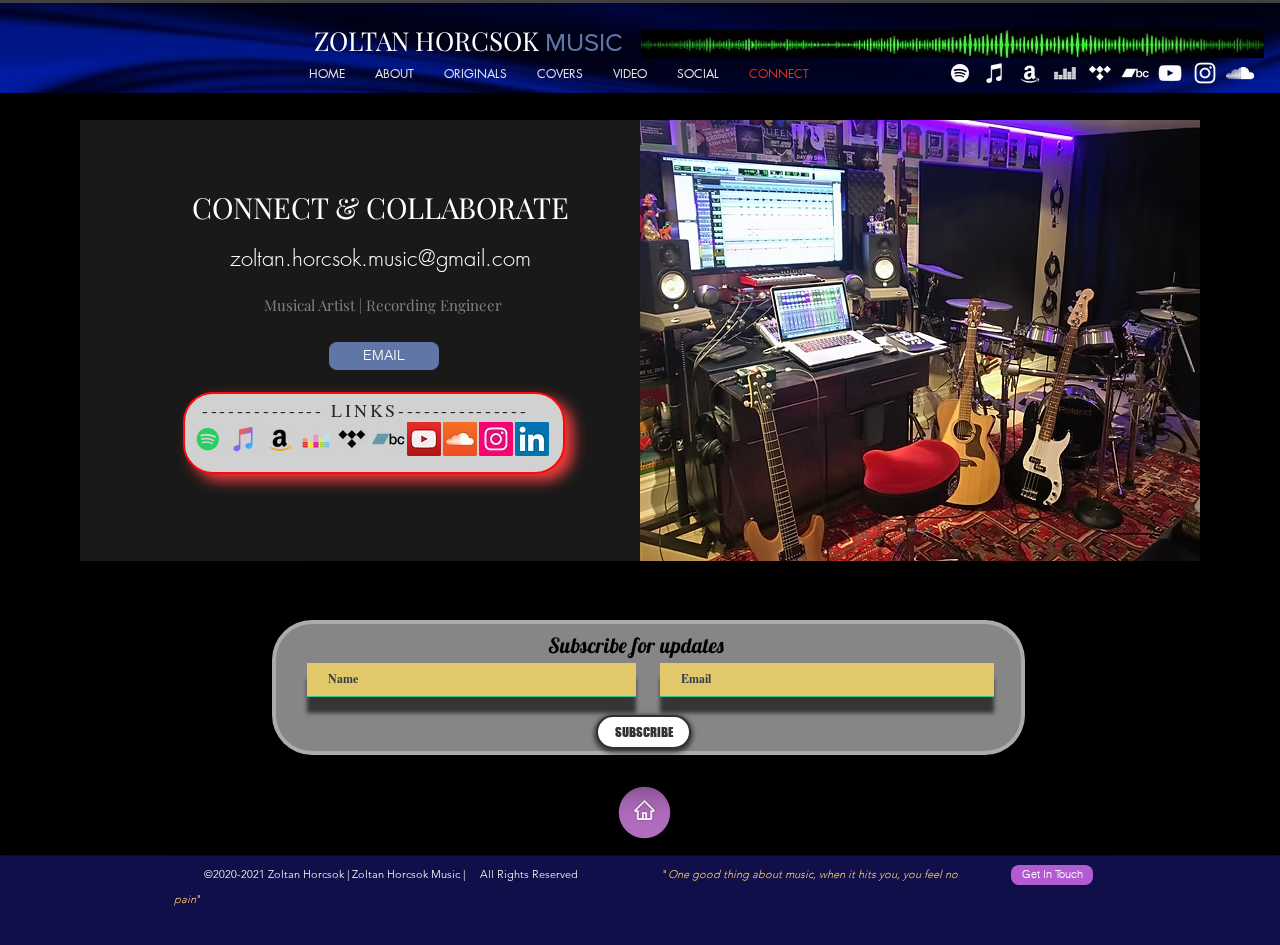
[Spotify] (960, 73)
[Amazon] (1030, 73)
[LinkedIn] (532, 439)
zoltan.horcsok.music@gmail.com (380, 258)
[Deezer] (1065, 73)
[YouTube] (1170, 73)
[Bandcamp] (1135, 73)
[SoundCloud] (1240, 73)
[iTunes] (995, 73)
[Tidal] (1100, 73)
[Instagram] (1205, 73)
